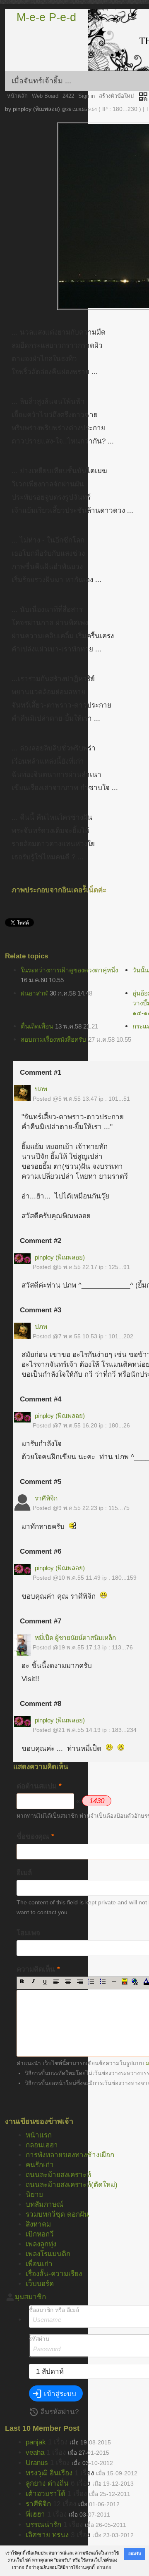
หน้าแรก (39, 2135)
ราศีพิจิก (46, 1498)
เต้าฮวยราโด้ (46, 2494)
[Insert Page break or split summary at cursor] (125, 1982)
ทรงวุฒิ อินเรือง (49, 2473)
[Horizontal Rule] (114, 1982)
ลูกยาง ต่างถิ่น (47, 2483)
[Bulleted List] (103, 1982)
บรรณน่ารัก (43, 2525)
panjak (36, 2442)
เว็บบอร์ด (40, 2284)
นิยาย (34, 2195)
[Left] (56, 1982)
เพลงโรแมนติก (48, 2254)
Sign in (87, 96)
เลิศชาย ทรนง (47, 2535)
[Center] (68, 1982)
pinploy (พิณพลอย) (60, 1257)
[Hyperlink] (135, 1982)
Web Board (45, 96)
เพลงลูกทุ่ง (41, 2244)
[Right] (80, 1982)
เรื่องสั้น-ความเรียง (54, 2274)
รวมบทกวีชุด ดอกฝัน (57, 2214)
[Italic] (33, 1982)
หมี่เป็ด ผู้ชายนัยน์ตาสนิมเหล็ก (75, 1638)
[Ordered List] (91, 1982)
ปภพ (41, 1089)
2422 (68, 96)
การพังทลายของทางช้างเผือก (70, 2155)
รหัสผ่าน (39, 2339)
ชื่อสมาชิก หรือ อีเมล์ (54, 2310)
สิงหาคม (38, 2224)
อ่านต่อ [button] (104, 2567)
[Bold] (22, 1982)
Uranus (37, 2463)
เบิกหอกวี (40, 2234)
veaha (35, 2452)
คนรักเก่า (40, 2165)
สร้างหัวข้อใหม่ (117, 96)
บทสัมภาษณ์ (44, 2204)
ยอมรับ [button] (135, 2554)
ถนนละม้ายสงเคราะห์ (58, 2175)
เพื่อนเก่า (39, 2264)
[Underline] (45, 1982)
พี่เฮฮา (35, 2514)
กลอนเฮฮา (42, 2145)
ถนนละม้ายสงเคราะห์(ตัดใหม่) (72, 2185)
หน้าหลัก (17, 96)
